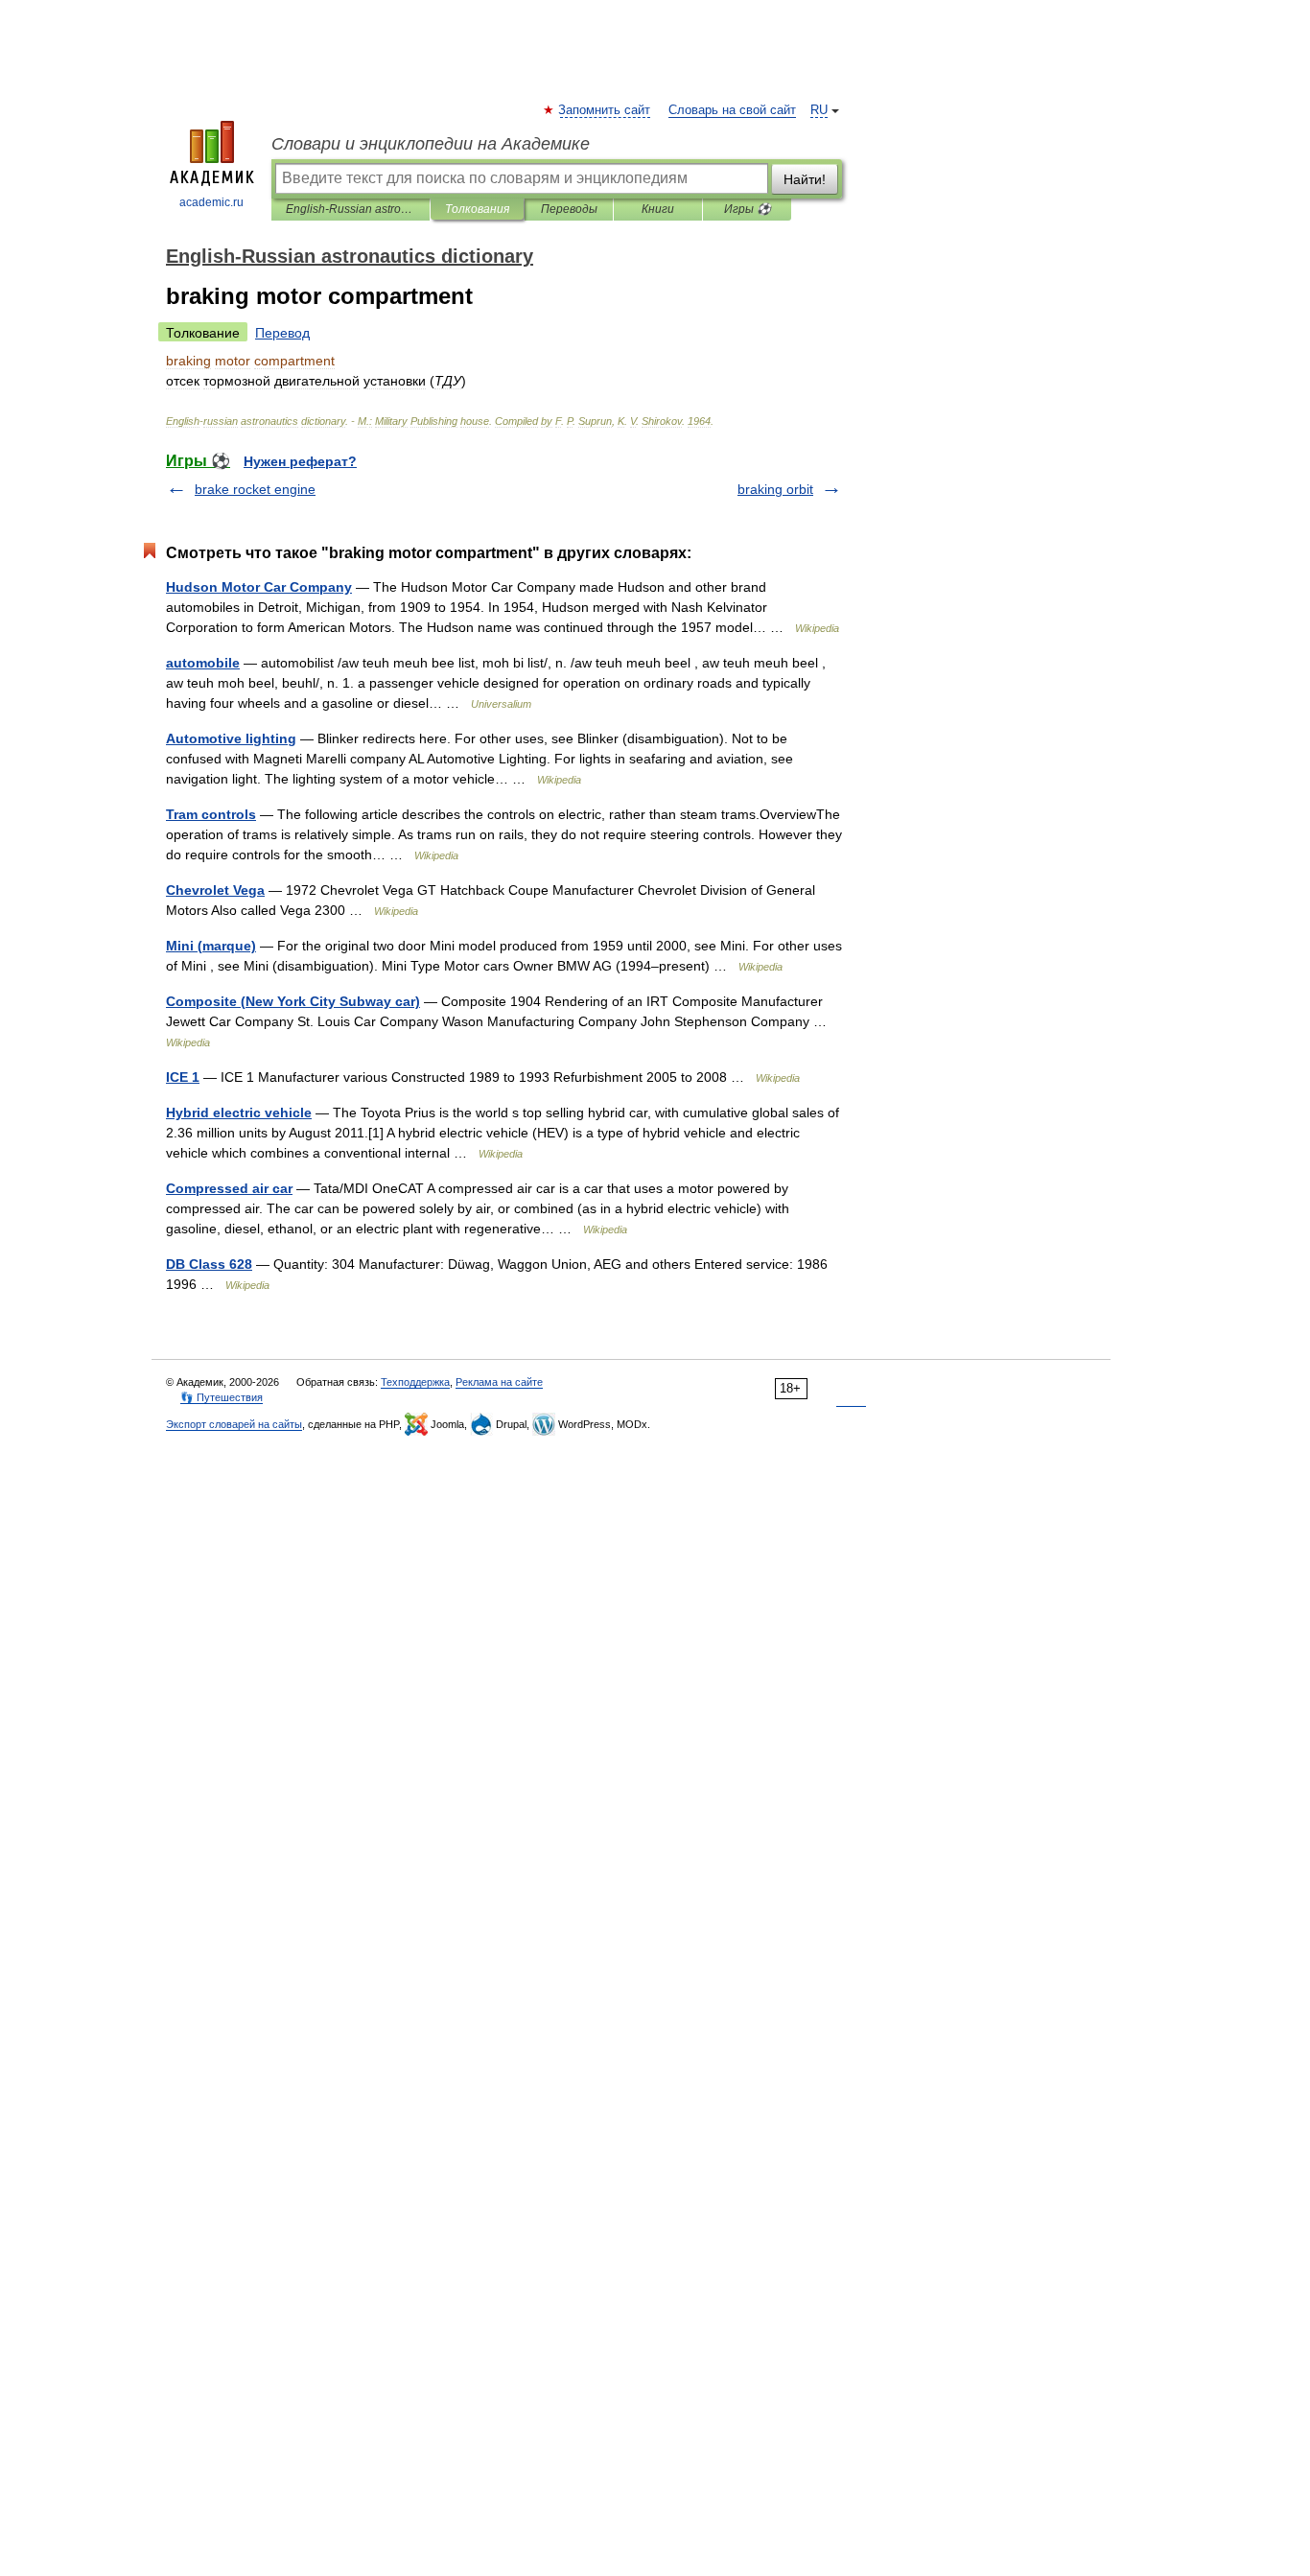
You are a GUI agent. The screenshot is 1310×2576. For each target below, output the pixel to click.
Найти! (805, 179)
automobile (203, 663)
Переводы (569, 209)
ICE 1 (183, 1077)
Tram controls (211, 814)
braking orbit (775, 489)
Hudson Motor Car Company (259, 587)
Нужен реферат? (300, 461)
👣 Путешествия (222, 1397)
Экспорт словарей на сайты (234, 1424)
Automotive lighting (231, 738)
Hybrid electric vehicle (239, 1112)
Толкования (477, 209)
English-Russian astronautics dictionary (351, 209)
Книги (658, 209)
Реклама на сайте (499, 1382)
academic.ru (211, 202)
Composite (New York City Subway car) (293, 1001)
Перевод (282, 333)
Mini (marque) (211, 946)
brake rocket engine (255, 489)
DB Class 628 (209, 1264)
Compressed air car (229, 1188)
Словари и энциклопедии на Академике (431, 144)
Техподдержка (415, 1382)
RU (819, 110)
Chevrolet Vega (215, 890)
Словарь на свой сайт (732, 110)
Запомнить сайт (605, 110)
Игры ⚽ (748, 209)
